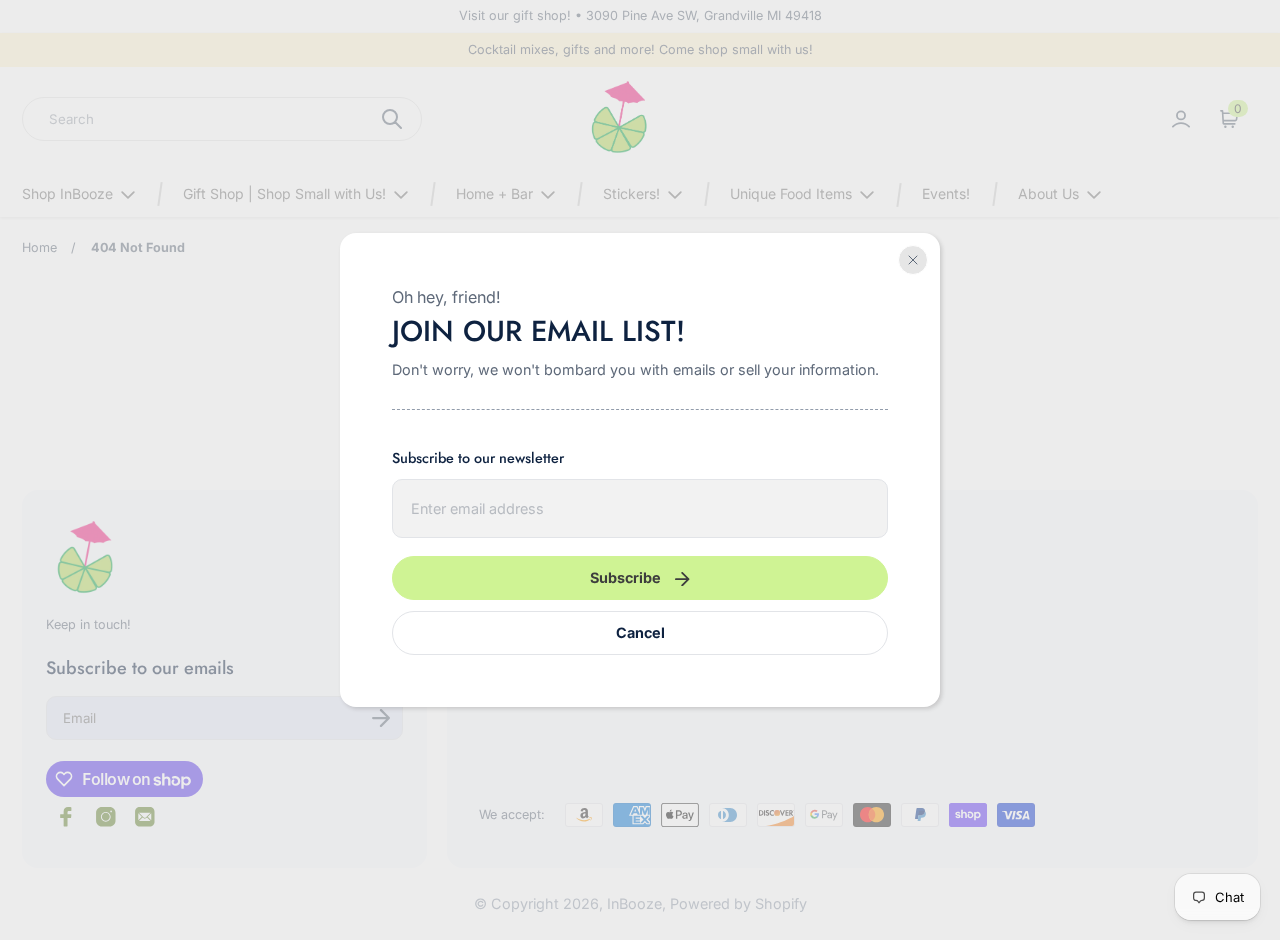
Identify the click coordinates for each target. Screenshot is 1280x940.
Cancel (640, 632)
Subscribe (625, 577)
